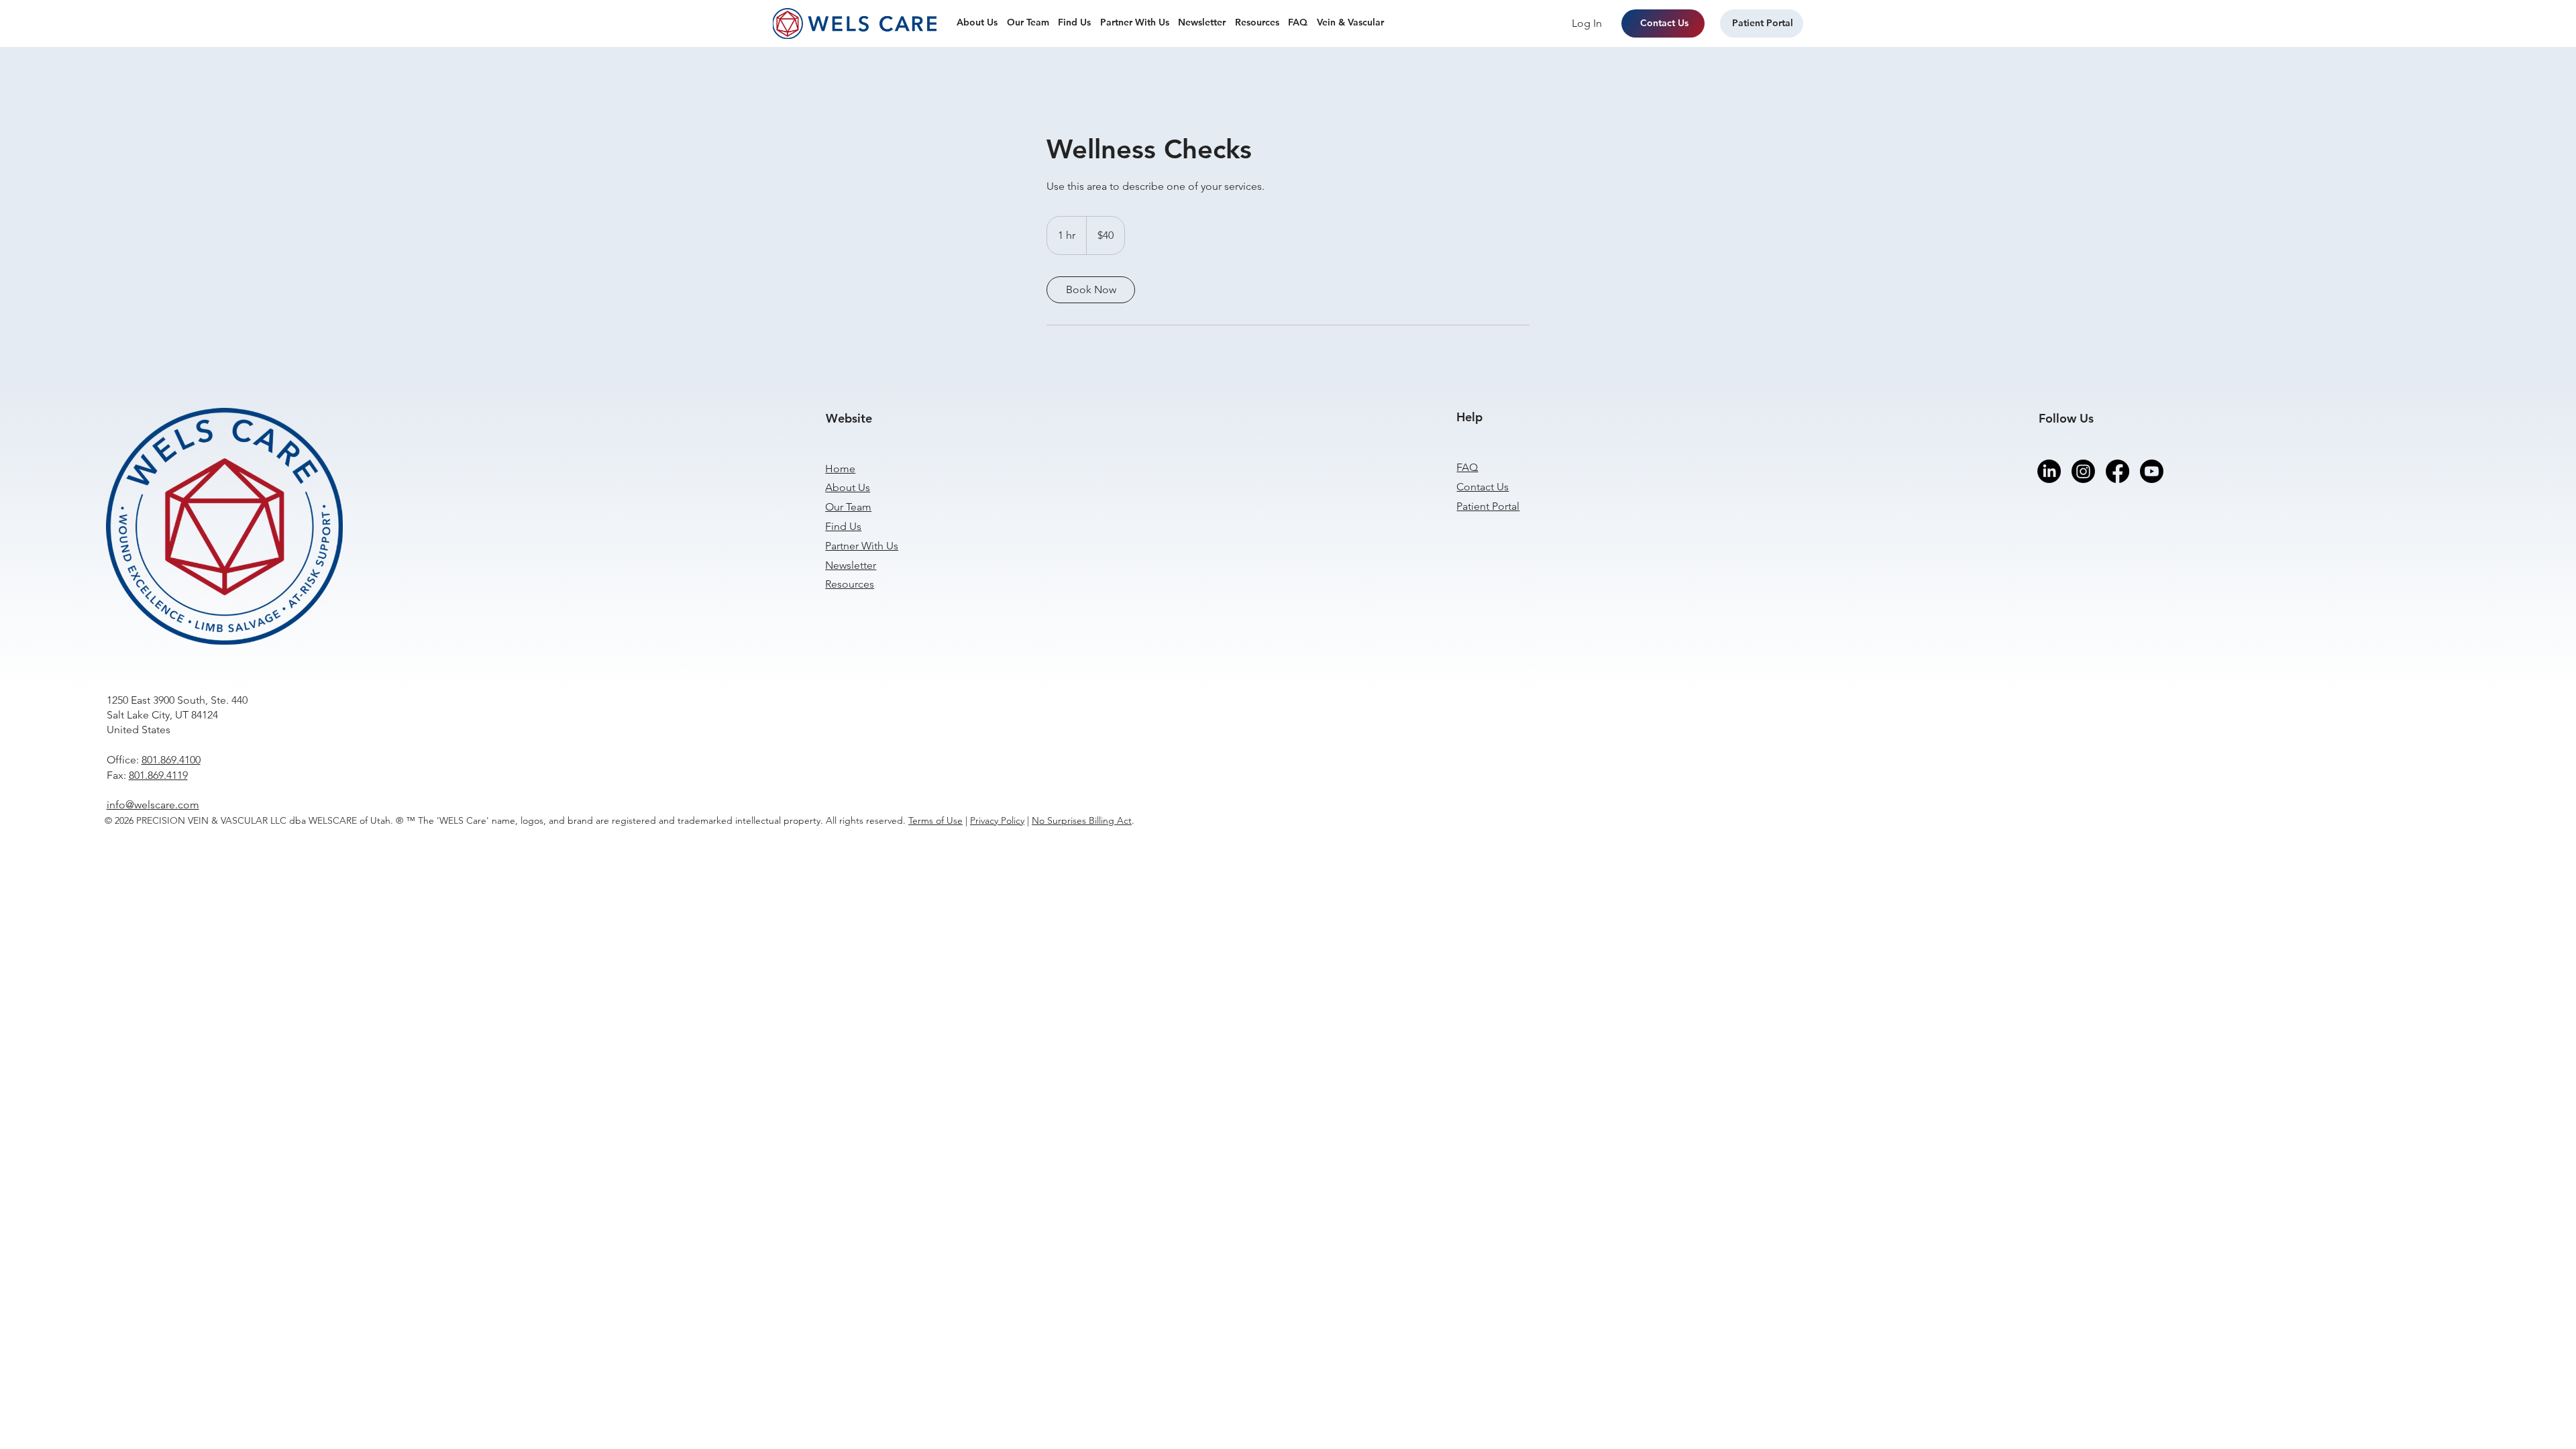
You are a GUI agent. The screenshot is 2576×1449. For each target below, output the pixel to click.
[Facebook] (2117, 471)
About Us (848, 487)
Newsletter (851, 565)
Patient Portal (1488, 506)
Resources (850, 584)
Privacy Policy (997, 820)
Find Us (843, 526)
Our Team (848, 507)
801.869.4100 (171, 760)
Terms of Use (935, 820)
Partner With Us (862, 546)
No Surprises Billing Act (1082, 820)
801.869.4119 (158, 775)
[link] (1091, 290)
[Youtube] (2152, 471)
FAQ (1467, 467)
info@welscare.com (153, 805)
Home (840, 469)
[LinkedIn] (2049, 471)
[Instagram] (2083, 471)
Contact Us (1483, 487)
